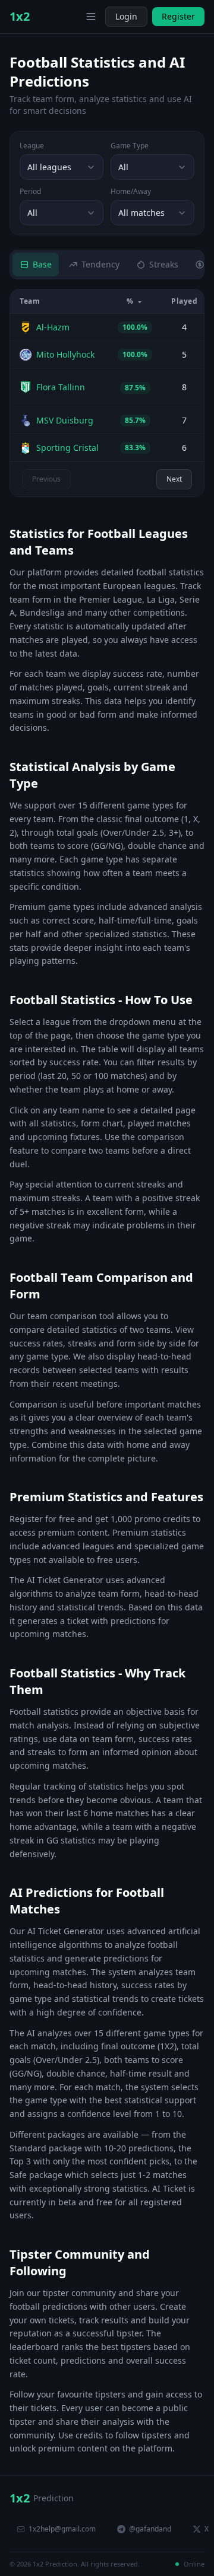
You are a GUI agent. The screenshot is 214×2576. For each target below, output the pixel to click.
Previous (46, 479)
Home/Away (131, 192)
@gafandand (150, 2529)
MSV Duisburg (65, 420)
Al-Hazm (53, 327)
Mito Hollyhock (65, 354)
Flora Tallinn (61, 387)
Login (126, 16)
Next (174, 479)
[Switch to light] (73, 17)
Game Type (130, 146)
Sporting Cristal (67, 448)
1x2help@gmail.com (62, 2529)
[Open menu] (91, 17)
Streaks (164, 264)
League (32, 146)
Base (42, 264)
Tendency (100, 264)
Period (30, 192)
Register (178, 16)
